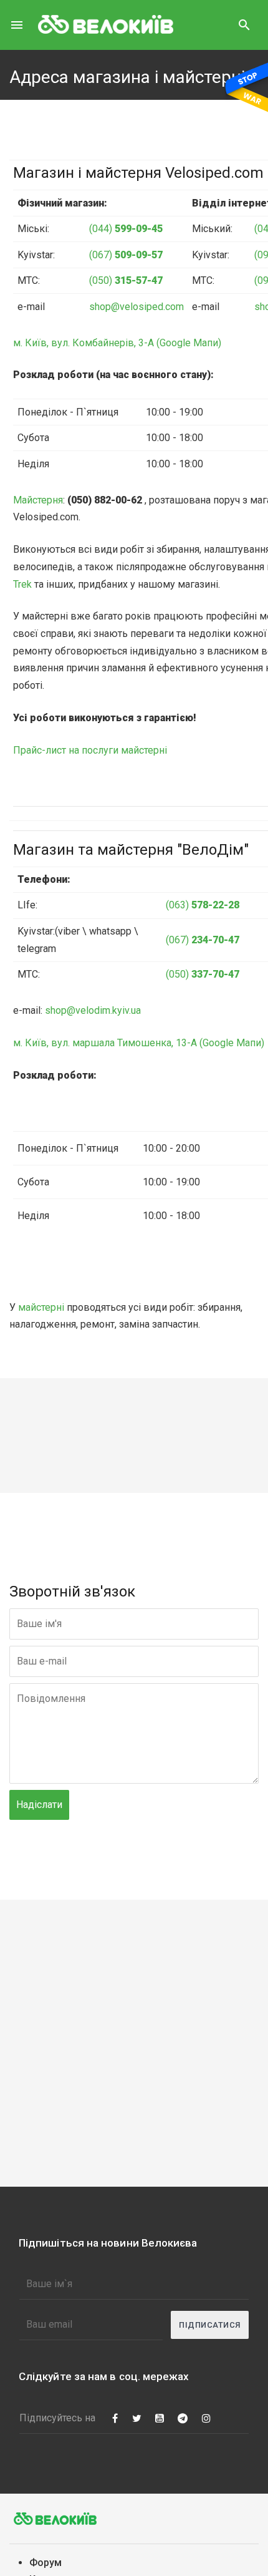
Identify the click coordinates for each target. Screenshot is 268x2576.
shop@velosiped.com (136, 307)
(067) (126, 255)
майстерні (41, 1307)
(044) (126, 229)
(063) (203, 905)
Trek (22, 584)
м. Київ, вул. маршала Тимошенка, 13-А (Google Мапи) (139, 1043)
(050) (126, 280)
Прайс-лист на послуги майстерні (90, 750)
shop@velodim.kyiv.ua (93, 1010)
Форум (45, 2563)
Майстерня (38, 500)
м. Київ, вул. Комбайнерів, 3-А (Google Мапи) (117, 343)
